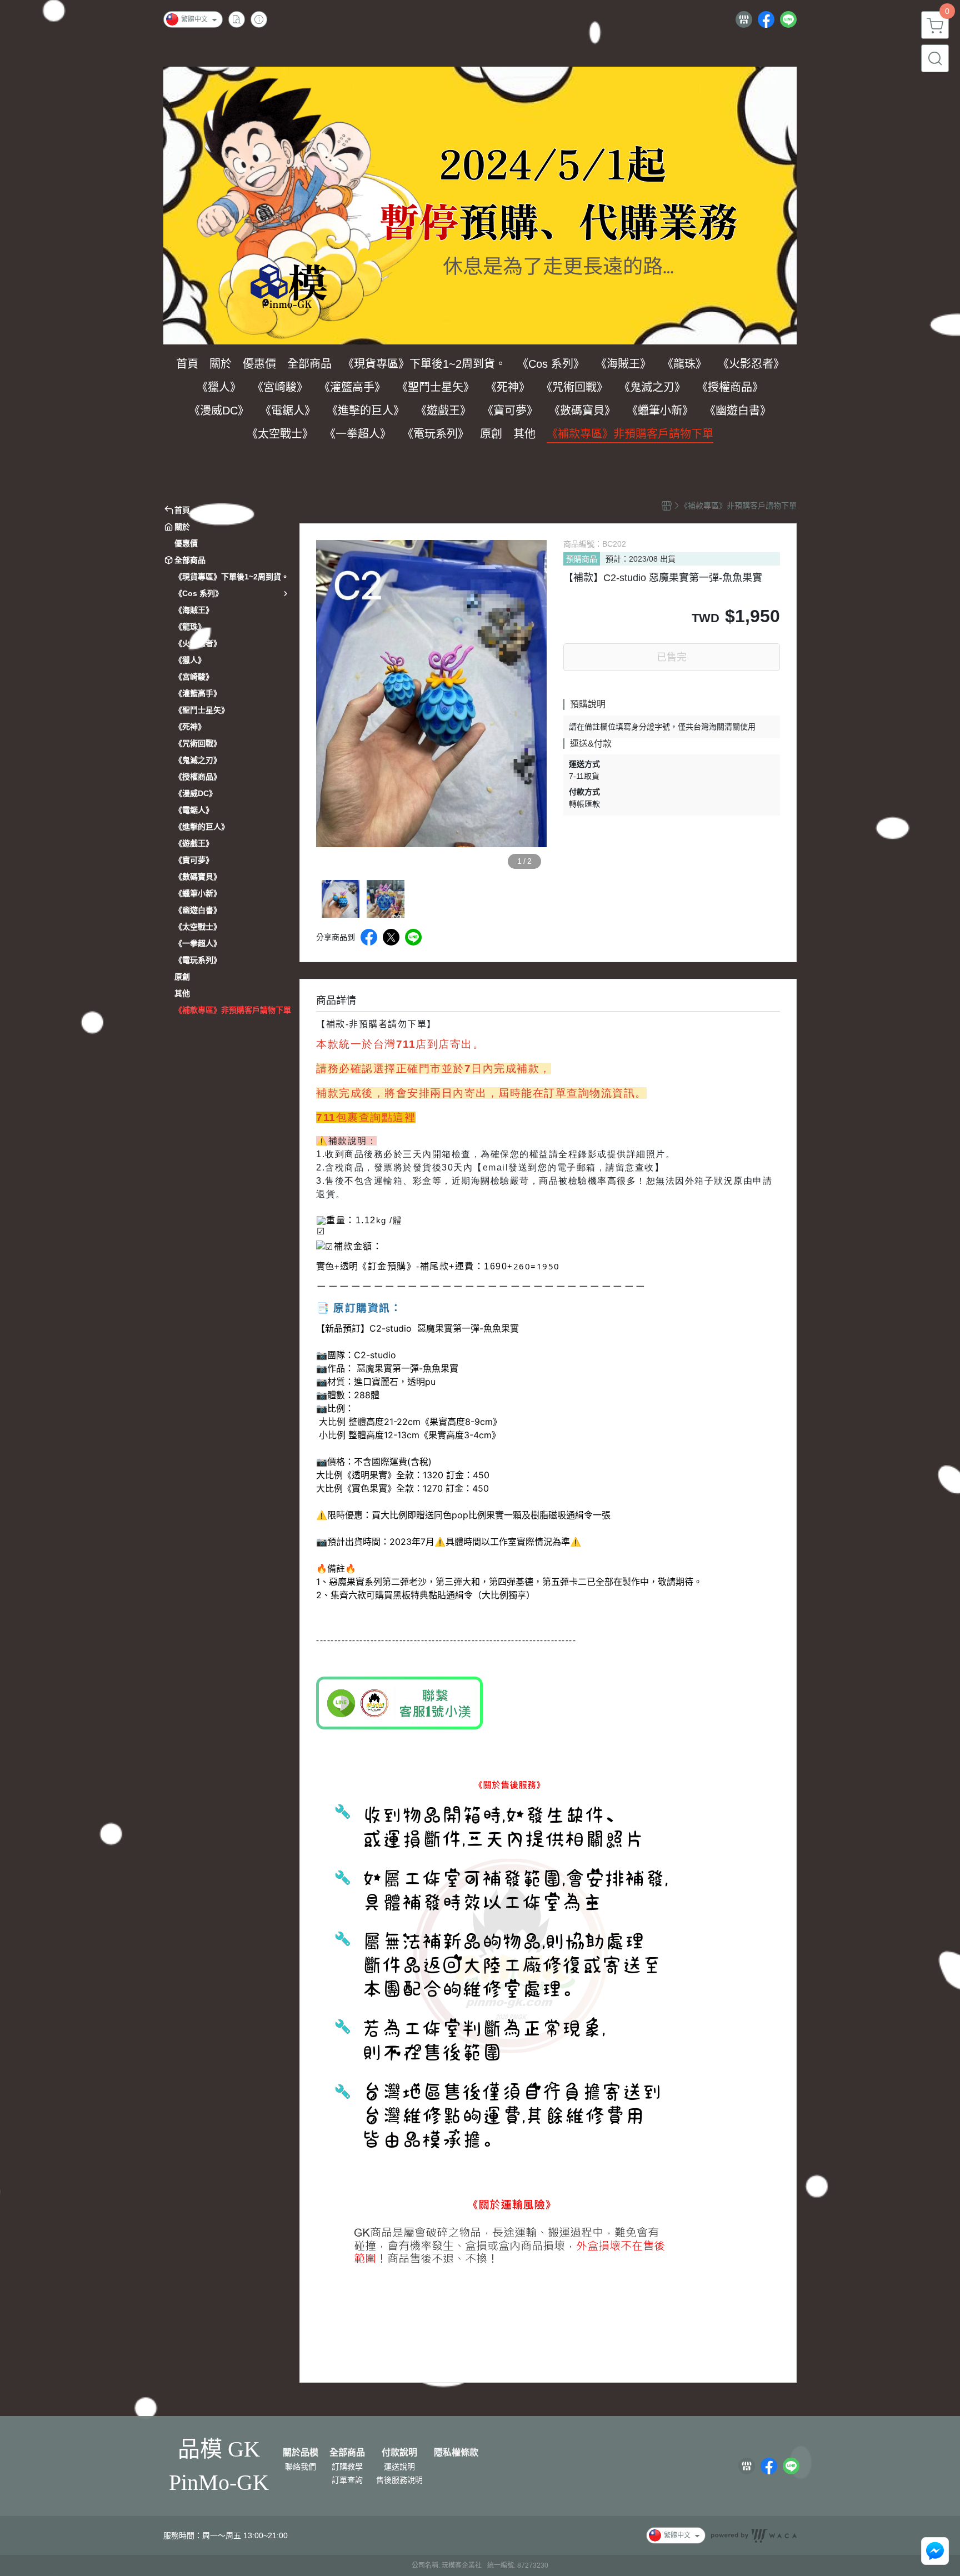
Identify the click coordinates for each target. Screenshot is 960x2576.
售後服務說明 (399, 2480)
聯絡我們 (301, 2467)
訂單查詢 (347, 2480)
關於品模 (301, 2453)
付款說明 (399, 2453)
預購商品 (582, 559)
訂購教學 (347, 2467)
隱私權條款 (456, 2453)
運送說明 (399, 2467)
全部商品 (347, 2453)
